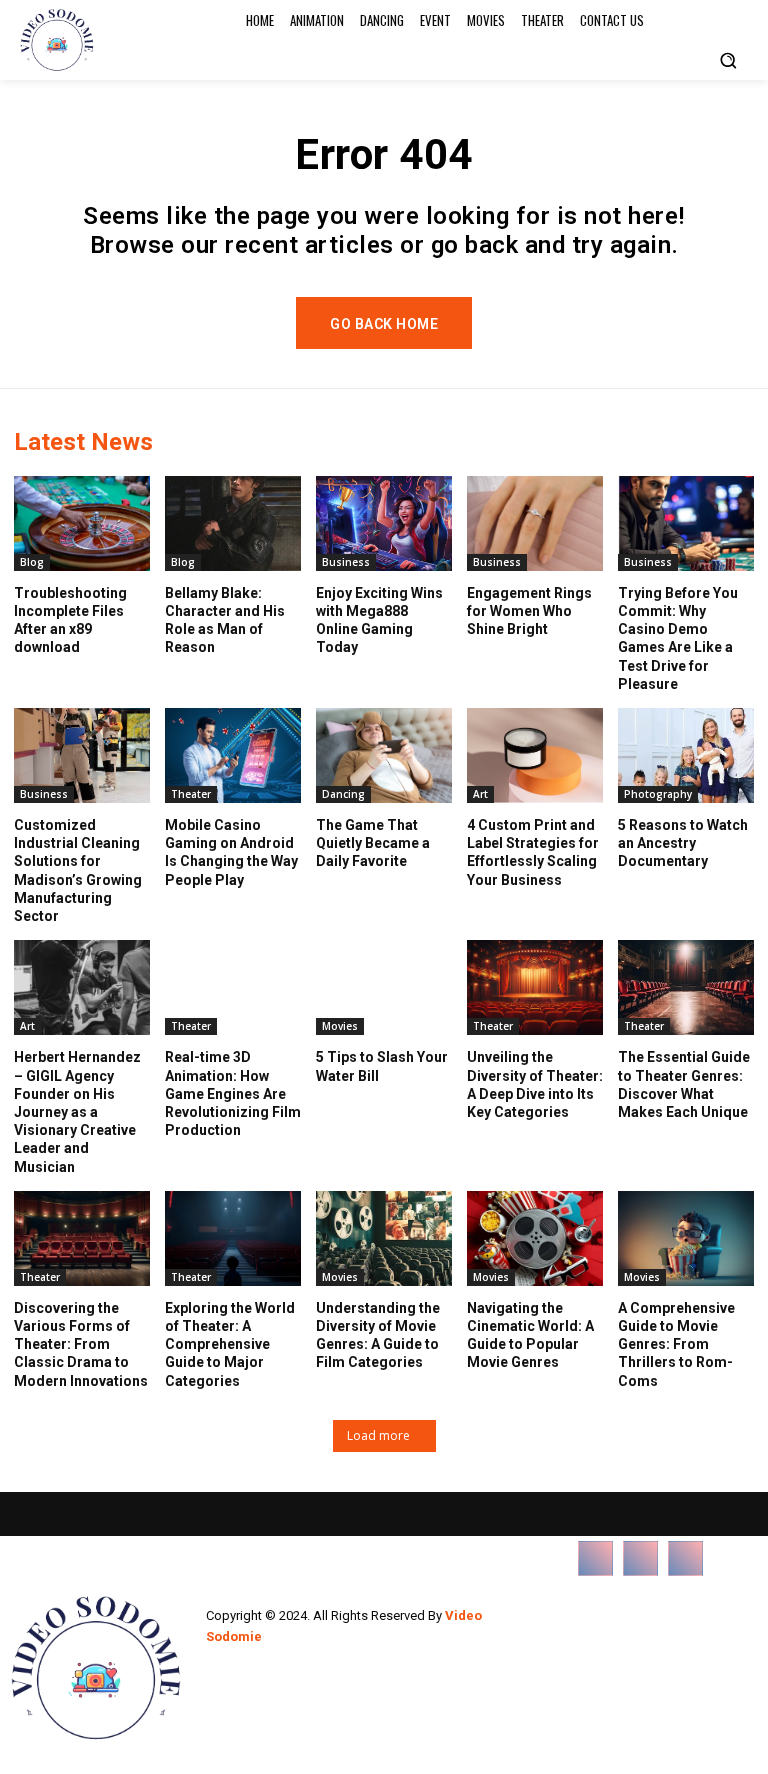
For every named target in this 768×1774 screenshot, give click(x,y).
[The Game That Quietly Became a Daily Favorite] (384, 755)
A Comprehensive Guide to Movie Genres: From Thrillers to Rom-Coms (676, 1344)
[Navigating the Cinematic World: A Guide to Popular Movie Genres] (535, 1238)
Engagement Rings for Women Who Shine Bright (529, 611)
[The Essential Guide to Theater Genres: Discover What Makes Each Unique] (686, 987)
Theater (191, 794)
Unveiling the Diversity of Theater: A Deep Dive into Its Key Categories (535, 1084)
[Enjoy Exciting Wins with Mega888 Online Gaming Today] (384, 523)
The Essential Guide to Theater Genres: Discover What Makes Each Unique (684, 1084)
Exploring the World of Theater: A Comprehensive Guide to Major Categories (230, 1344)
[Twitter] (685, 1558)
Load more (378, 1435)
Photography (658, 794)
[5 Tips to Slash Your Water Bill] (384, 987)
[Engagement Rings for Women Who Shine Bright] (535, 523)
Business (346, 562)
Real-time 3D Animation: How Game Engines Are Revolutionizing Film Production (233, 1093)
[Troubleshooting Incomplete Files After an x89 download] (82, 523)
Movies (340, 1026)
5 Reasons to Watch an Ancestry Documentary (683, 843)
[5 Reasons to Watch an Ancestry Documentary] (686, 755)
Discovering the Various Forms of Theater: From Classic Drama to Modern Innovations (81, 1344)
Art (480, 794)
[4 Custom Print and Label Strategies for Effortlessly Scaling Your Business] (535, 755)
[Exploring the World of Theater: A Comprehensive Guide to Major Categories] (233, 1238)
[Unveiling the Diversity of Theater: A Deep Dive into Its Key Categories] (535, 987)
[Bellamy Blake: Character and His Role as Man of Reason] (233, 523)
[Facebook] (595, 1558)
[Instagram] (640, 1558)
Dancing (343, 794)
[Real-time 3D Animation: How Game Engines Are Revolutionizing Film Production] (233, 987)
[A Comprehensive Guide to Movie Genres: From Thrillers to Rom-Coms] (686, 1238)
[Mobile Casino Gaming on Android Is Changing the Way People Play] (233, 755)
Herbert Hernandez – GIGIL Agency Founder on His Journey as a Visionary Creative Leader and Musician (77, 1111)
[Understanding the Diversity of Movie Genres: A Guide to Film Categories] (384, 1238)
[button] (728, 60)
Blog (32, 562)
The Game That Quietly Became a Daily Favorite (373, 843)
